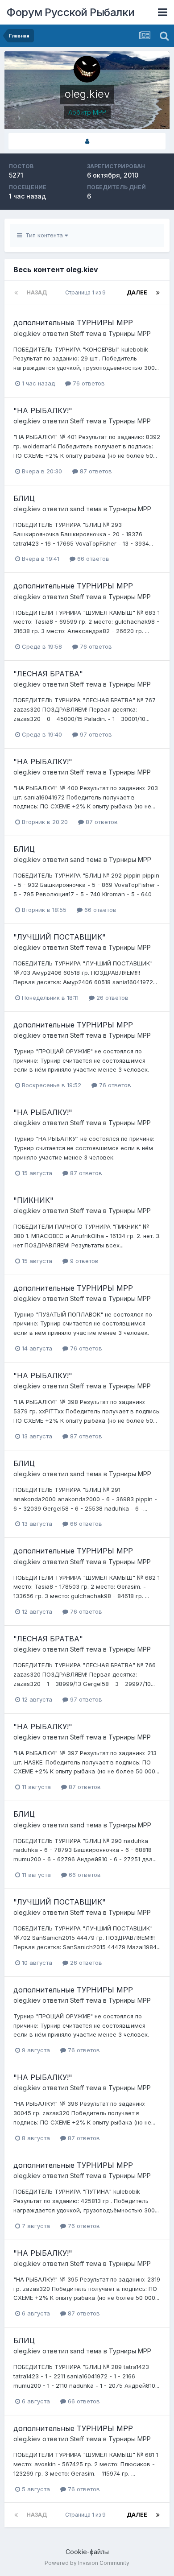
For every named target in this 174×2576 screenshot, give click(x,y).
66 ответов (92, 559)
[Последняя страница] (158, 293)
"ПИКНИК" (33, 1200)
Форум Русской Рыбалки (71, 12)
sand (77, 509)
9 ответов (83, 1261)
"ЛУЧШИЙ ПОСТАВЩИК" (60, 937)
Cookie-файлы (87, 2552)
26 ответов (112, 998)
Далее (137, 292)
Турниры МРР (130, 333)
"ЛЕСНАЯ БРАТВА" (48, 674)
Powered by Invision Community (87, 2563)
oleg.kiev (27, 333)
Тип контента (43, 235)
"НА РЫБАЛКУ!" (43, 410)
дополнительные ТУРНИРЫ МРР (73, 323)
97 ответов (95, 734)
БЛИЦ (24, 498)
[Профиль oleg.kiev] (87, 141)
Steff (77, 333)
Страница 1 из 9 (87, 292)
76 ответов (88, 383)
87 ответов (95, 471)
